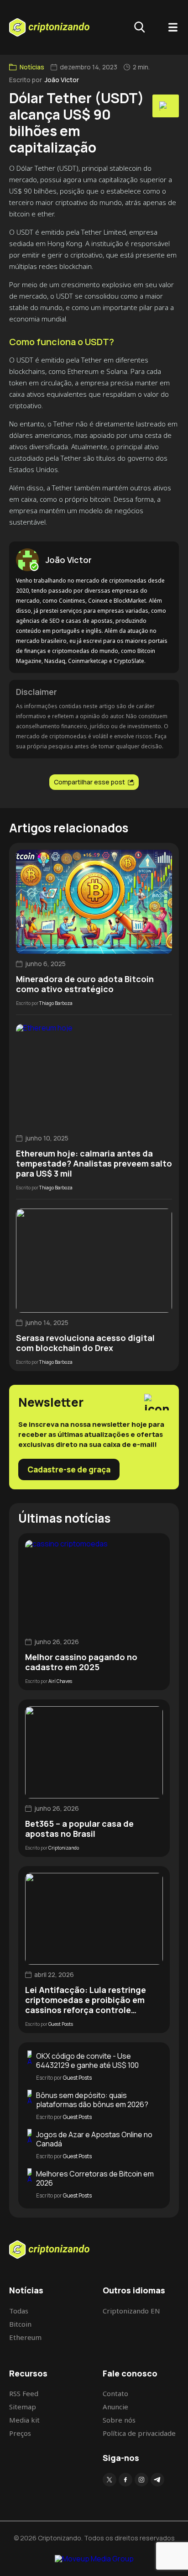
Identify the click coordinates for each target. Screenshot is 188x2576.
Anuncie (115, 2407)
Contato (115, 2393)
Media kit (24, 2420)
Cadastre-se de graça (69, 1469)
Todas (19, 2311)
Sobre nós (119, 2420)
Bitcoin (20, 2324)
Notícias (32, 67)
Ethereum (25, 2337)
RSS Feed (24, 2393)
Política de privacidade (139, 2433)
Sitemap (23, 2407)
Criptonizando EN (131, 2311)
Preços (20, 2433)
